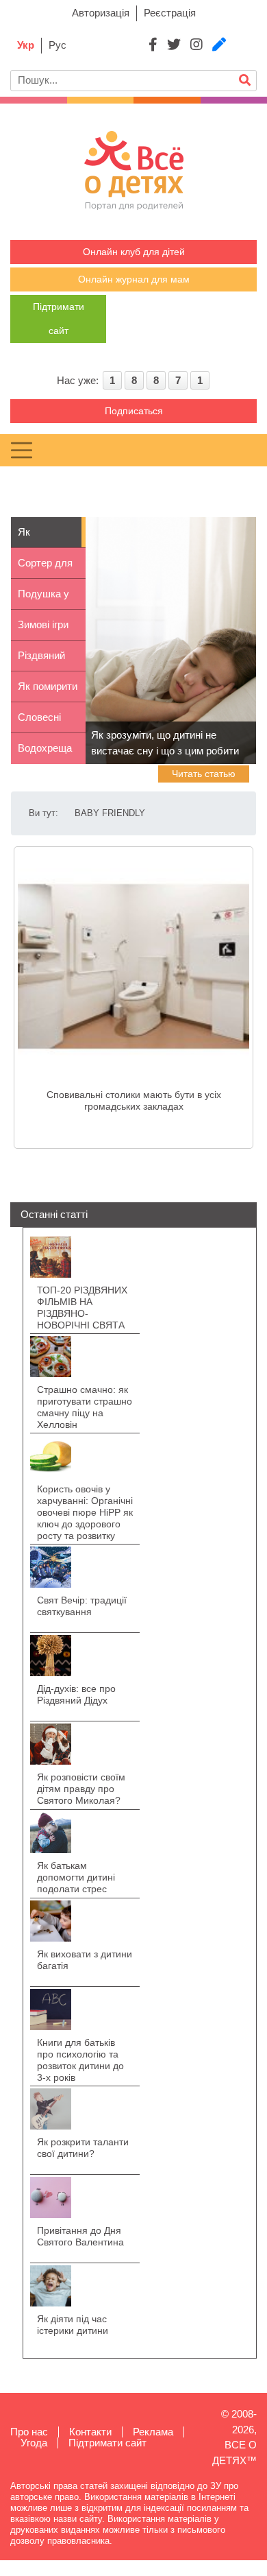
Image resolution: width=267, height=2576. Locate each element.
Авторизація (101, 13)
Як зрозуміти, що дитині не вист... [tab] (48, 537)
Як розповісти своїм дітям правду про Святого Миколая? (81, 1789)
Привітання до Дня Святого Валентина (80, 2236)
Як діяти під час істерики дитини (73, 2325)
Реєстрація (170, 13)
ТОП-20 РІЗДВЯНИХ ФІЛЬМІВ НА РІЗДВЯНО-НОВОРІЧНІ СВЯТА (82, 1308)
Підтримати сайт (107, 2443)
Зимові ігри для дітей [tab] (43, 630)
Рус (58, 45)
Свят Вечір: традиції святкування (82, 1606)
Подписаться (134, 411)
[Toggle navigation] (22, 450)
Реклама (153, 2432)
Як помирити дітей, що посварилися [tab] (48, 691)
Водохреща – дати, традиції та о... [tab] (45, 753)
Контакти (90, 2432)
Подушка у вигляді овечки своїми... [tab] (43, 599)
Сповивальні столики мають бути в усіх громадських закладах (134, 1100)
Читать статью (204, 774)
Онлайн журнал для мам (134, 279)
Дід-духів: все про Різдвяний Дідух (76, 1694)
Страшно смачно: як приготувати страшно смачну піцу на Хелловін (85, 1407)
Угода (34, 2443)
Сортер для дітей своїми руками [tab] (47, 568)
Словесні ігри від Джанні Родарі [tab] (39, 722)
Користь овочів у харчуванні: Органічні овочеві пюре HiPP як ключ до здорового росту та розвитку (85, 1512)
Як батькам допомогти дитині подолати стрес (76, 1877)
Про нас (29, 2432)
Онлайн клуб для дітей (134, 252)
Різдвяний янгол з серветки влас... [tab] (41, 660)
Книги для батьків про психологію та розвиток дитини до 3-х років (80, 2060)
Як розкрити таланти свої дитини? (83, 2148)
